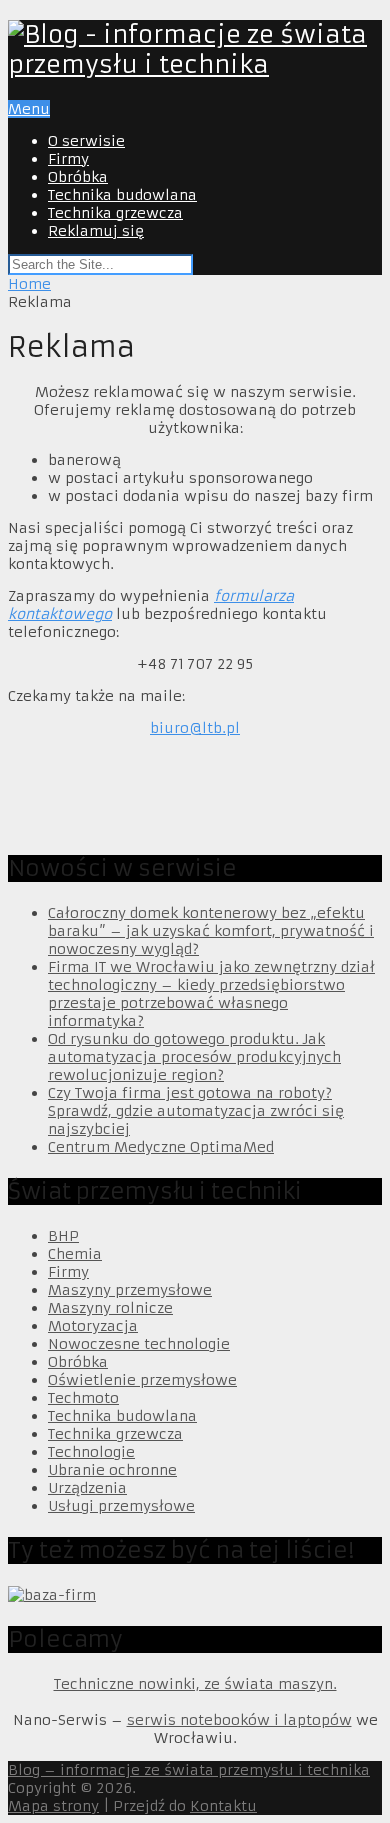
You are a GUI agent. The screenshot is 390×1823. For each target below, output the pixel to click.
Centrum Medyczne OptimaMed (161, 1147)
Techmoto (83, 1398)
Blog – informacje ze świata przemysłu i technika (189, 1770)
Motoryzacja (93, 1326)
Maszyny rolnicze (110, 1308)
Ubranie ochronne (112, 1470)
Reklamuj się (96, 231)
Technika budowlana (122, 195)
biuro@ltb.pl (195, 728)
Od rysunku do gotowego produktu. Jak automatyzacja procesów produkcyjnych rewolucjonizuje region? (194, 1057)
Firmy (68, 159)
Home (29, 284)
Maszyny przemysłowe (130, 1290)
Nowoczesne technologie (139, 1344)
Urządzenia (87, 1488)
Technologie (91, 1452)
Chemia (75, 1254)
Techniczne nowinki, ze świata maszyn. (195, 1684)
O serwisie (86, 141)
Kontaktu (223, 1806)
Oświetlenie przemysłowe (142, 1380)
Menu (29, 109)
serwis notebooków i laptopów (239, 1720)
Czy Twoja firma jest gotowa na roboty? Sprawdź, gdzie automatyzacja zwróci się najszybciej (196, 1111)
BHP (63, 1236)
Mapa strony (53, 1806)
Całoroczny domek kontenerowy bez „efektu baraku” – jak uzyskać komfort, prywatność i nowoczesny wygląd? (211, 931)
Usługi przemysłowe (121, 1506)
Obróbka (78, 177)
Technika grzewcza (115, 213)
